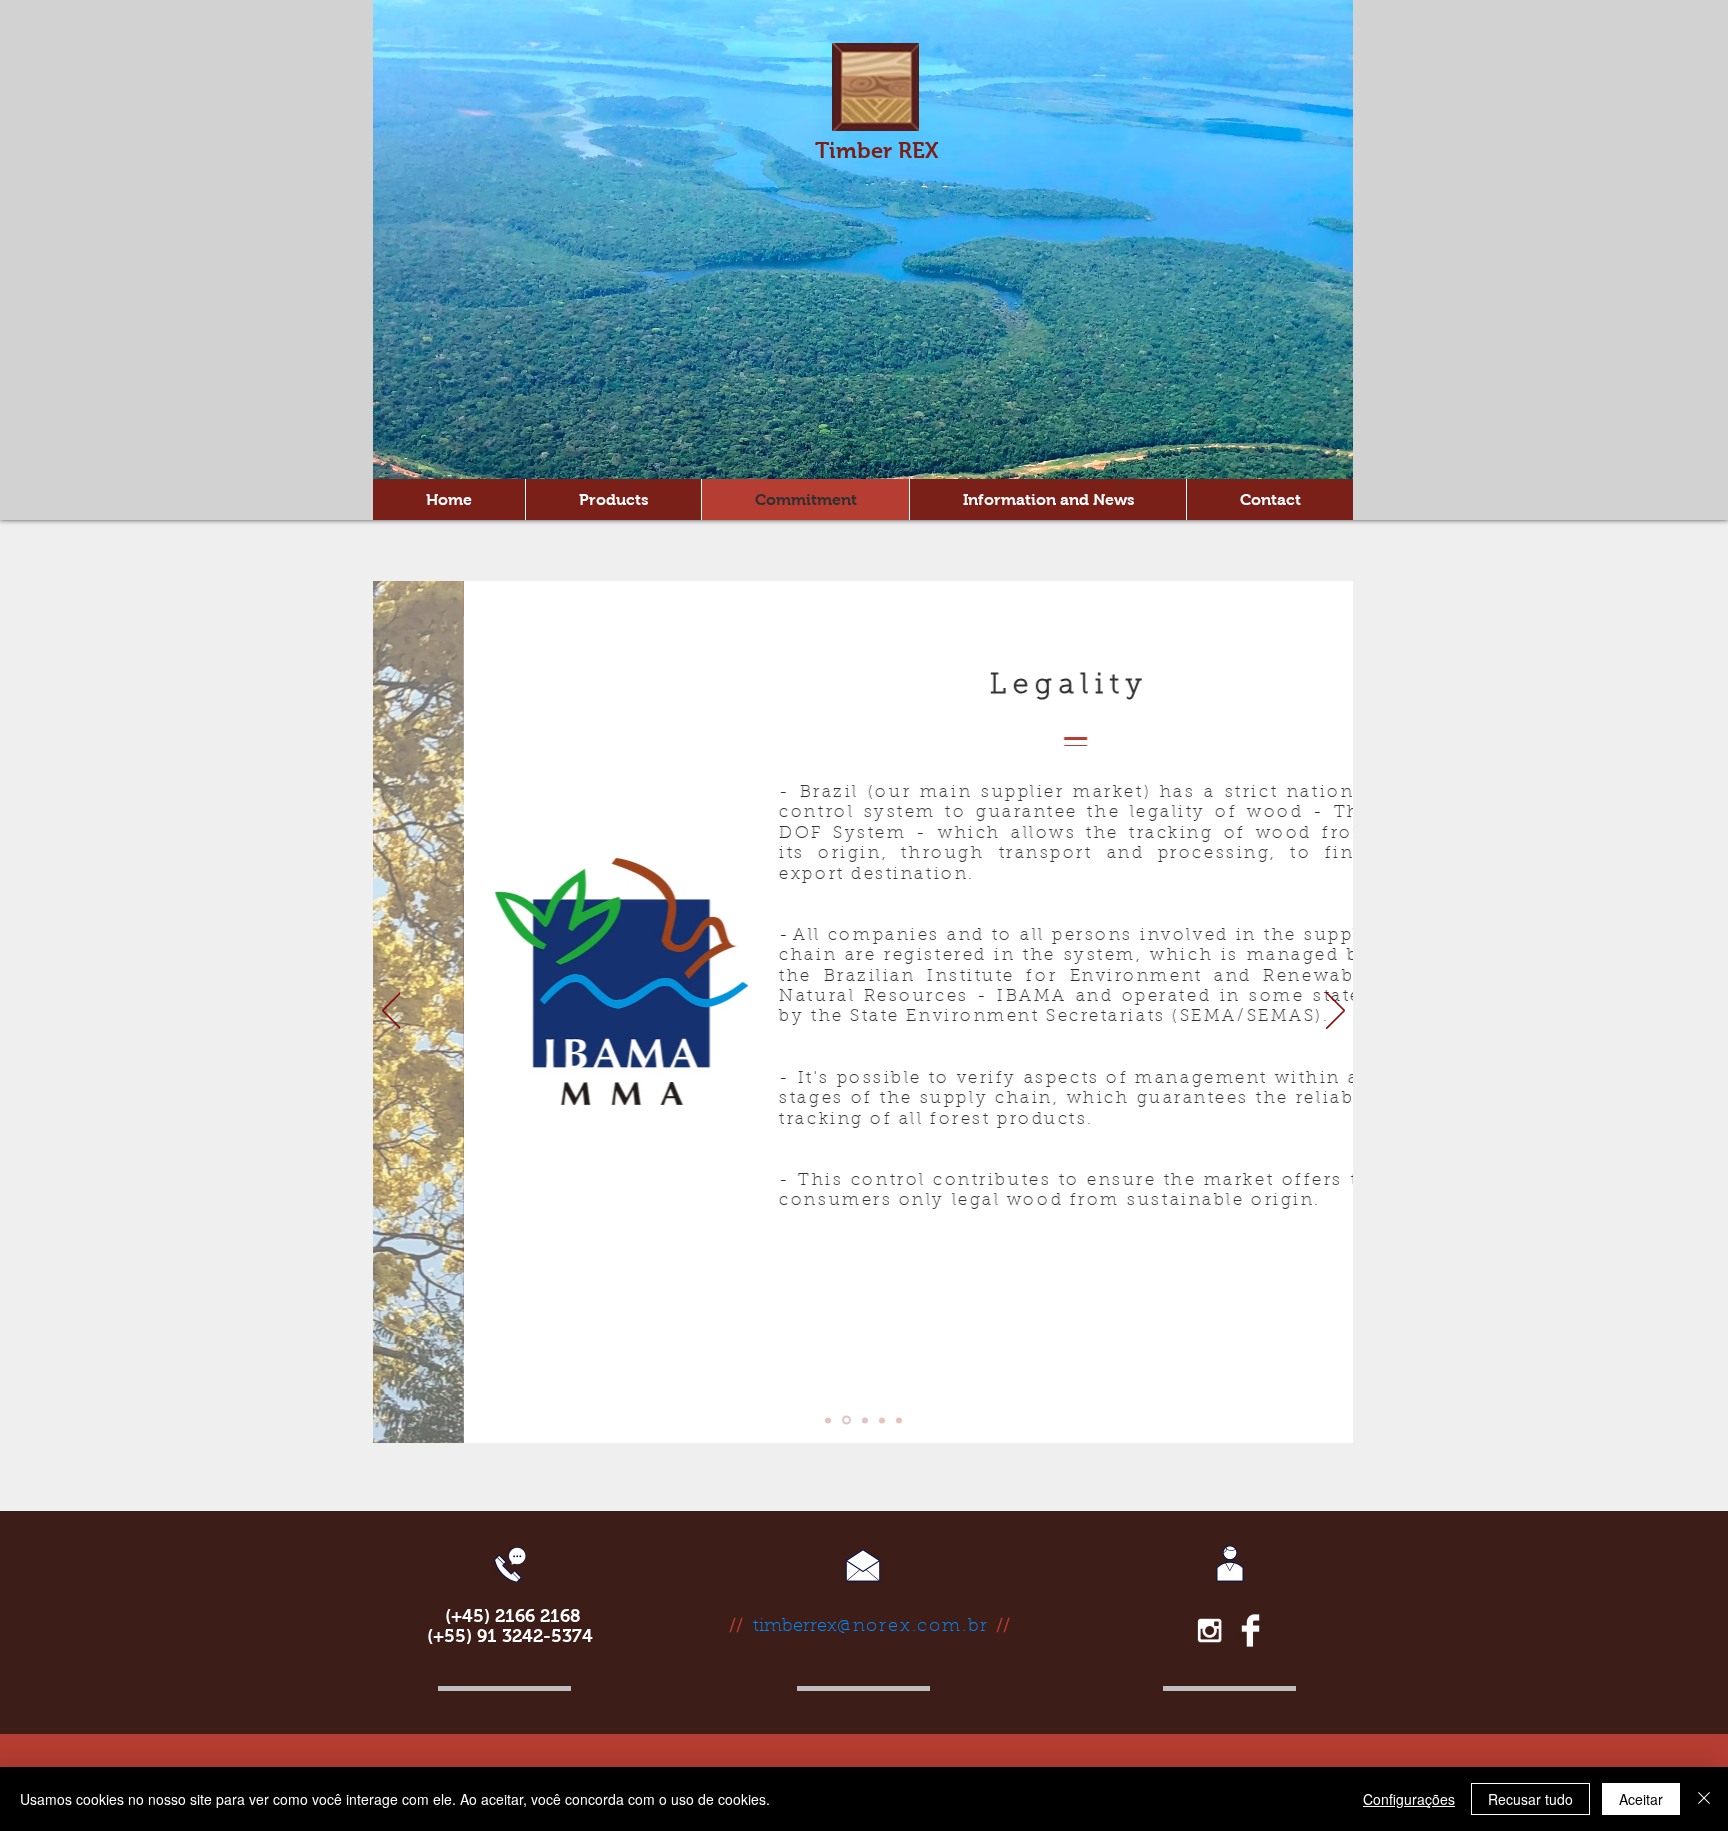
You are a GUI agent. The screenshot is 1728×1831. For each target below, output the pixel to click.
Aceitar (1641, 1799)
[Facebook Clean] (1250, 1630)
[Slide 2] (846, 1420)
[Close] (1704, 1799)
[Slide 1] (828, 1420)
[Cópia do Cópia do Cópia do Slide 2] (899, 1420)
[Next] (1335, 1012)
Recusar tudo (1530, 1799)
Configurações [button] (1409, 1799)
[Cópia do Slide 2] (865, 1420)
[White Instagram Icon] (1209, 1630)
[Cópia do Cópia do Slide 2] (882, 1420)
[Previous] (391, 1012)
